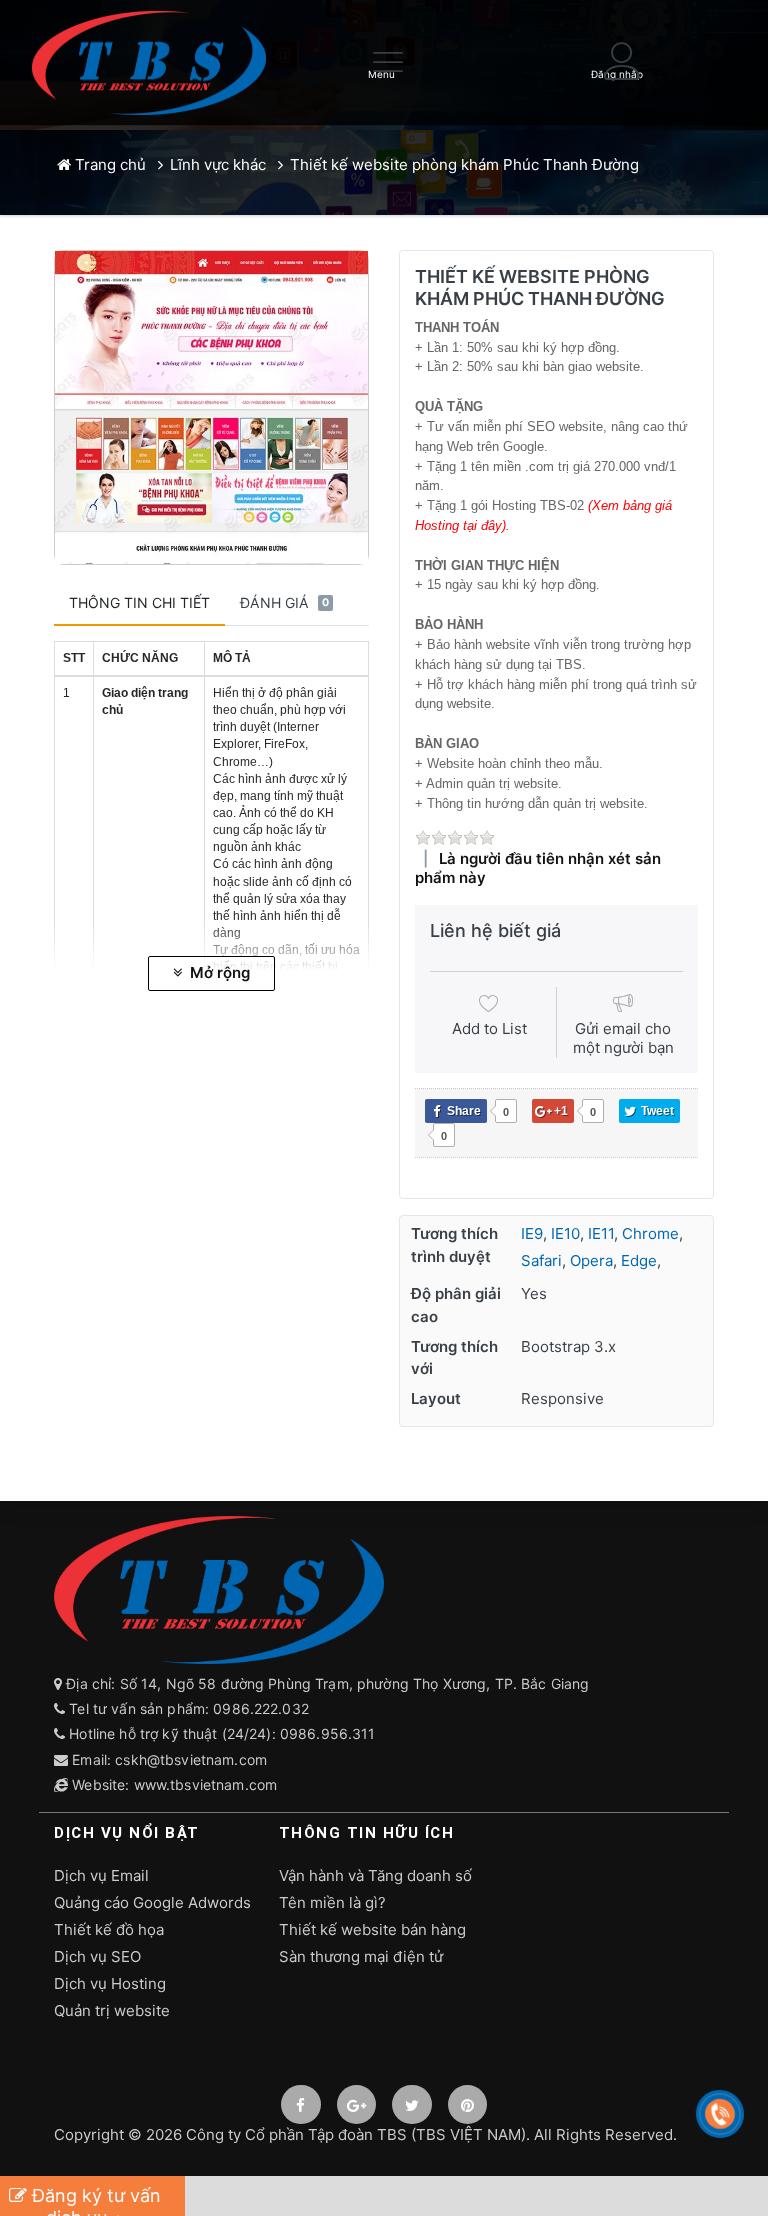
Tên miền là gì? (332, 1902)
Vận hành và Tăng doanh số (375, 1875)
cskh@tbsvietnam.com (191, 1759)
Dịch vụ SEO (97, 1956)
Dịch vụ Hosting (110, 1983)
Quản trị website (112, 2010)
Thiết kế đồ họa (109, 1929)
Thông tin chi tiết (139, 602)
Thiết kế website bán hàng (372, 1929)
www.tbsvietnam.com (206, 1784)
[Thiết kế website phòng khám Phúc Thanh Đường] (211, 407)
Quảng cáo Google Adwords (152, 1902)
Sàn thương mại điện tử (361, 1956)
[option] (211, 407)
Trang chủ (108, 164)
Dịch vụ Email (101, 1875)
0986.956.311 (330, 1733)
